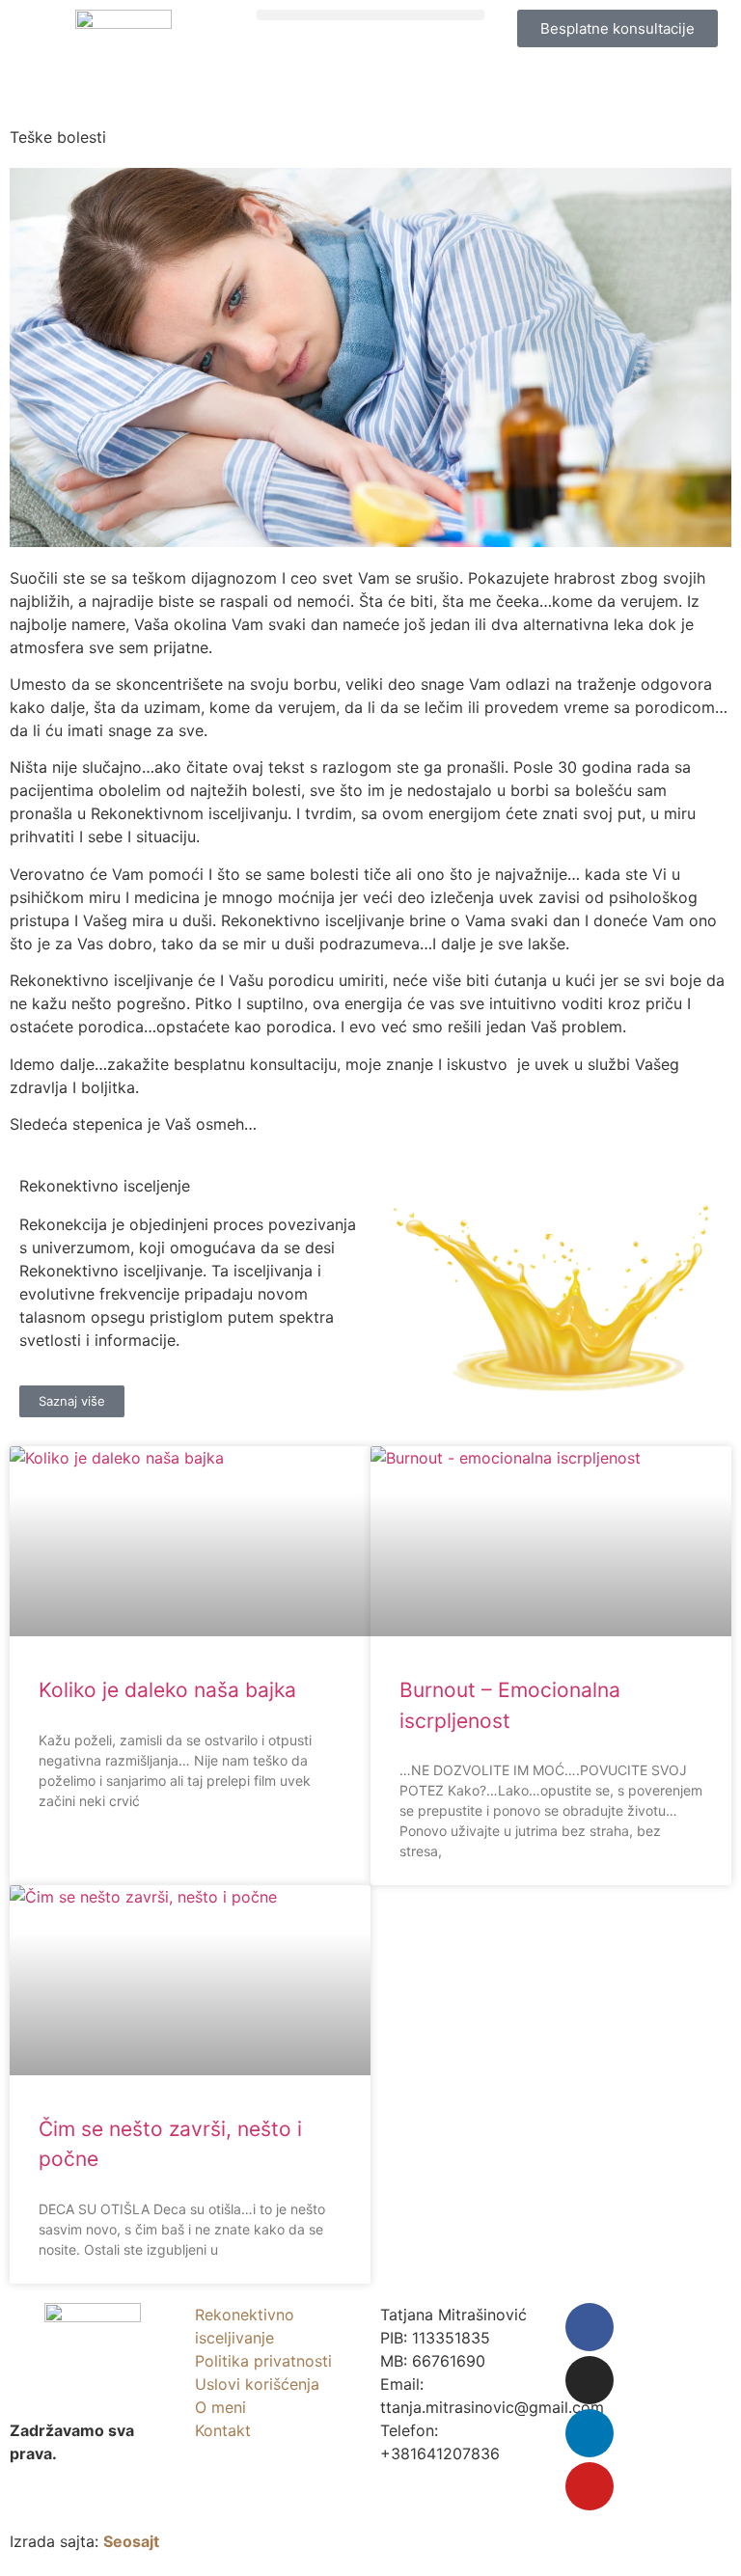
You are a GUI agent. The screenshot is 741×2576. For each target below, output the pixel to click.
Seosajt (131, 2541)
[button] (370, 15)
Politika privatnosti (263, 2361)
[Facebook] (590, 2327)
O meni (220, 2407)
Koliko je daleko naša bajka (167, 1690)
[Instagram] (590, 2380)
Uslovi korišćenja (257, 2384)
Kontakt (223, 2430)
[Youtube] (590, 2486)
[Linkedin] (590, 2433)
